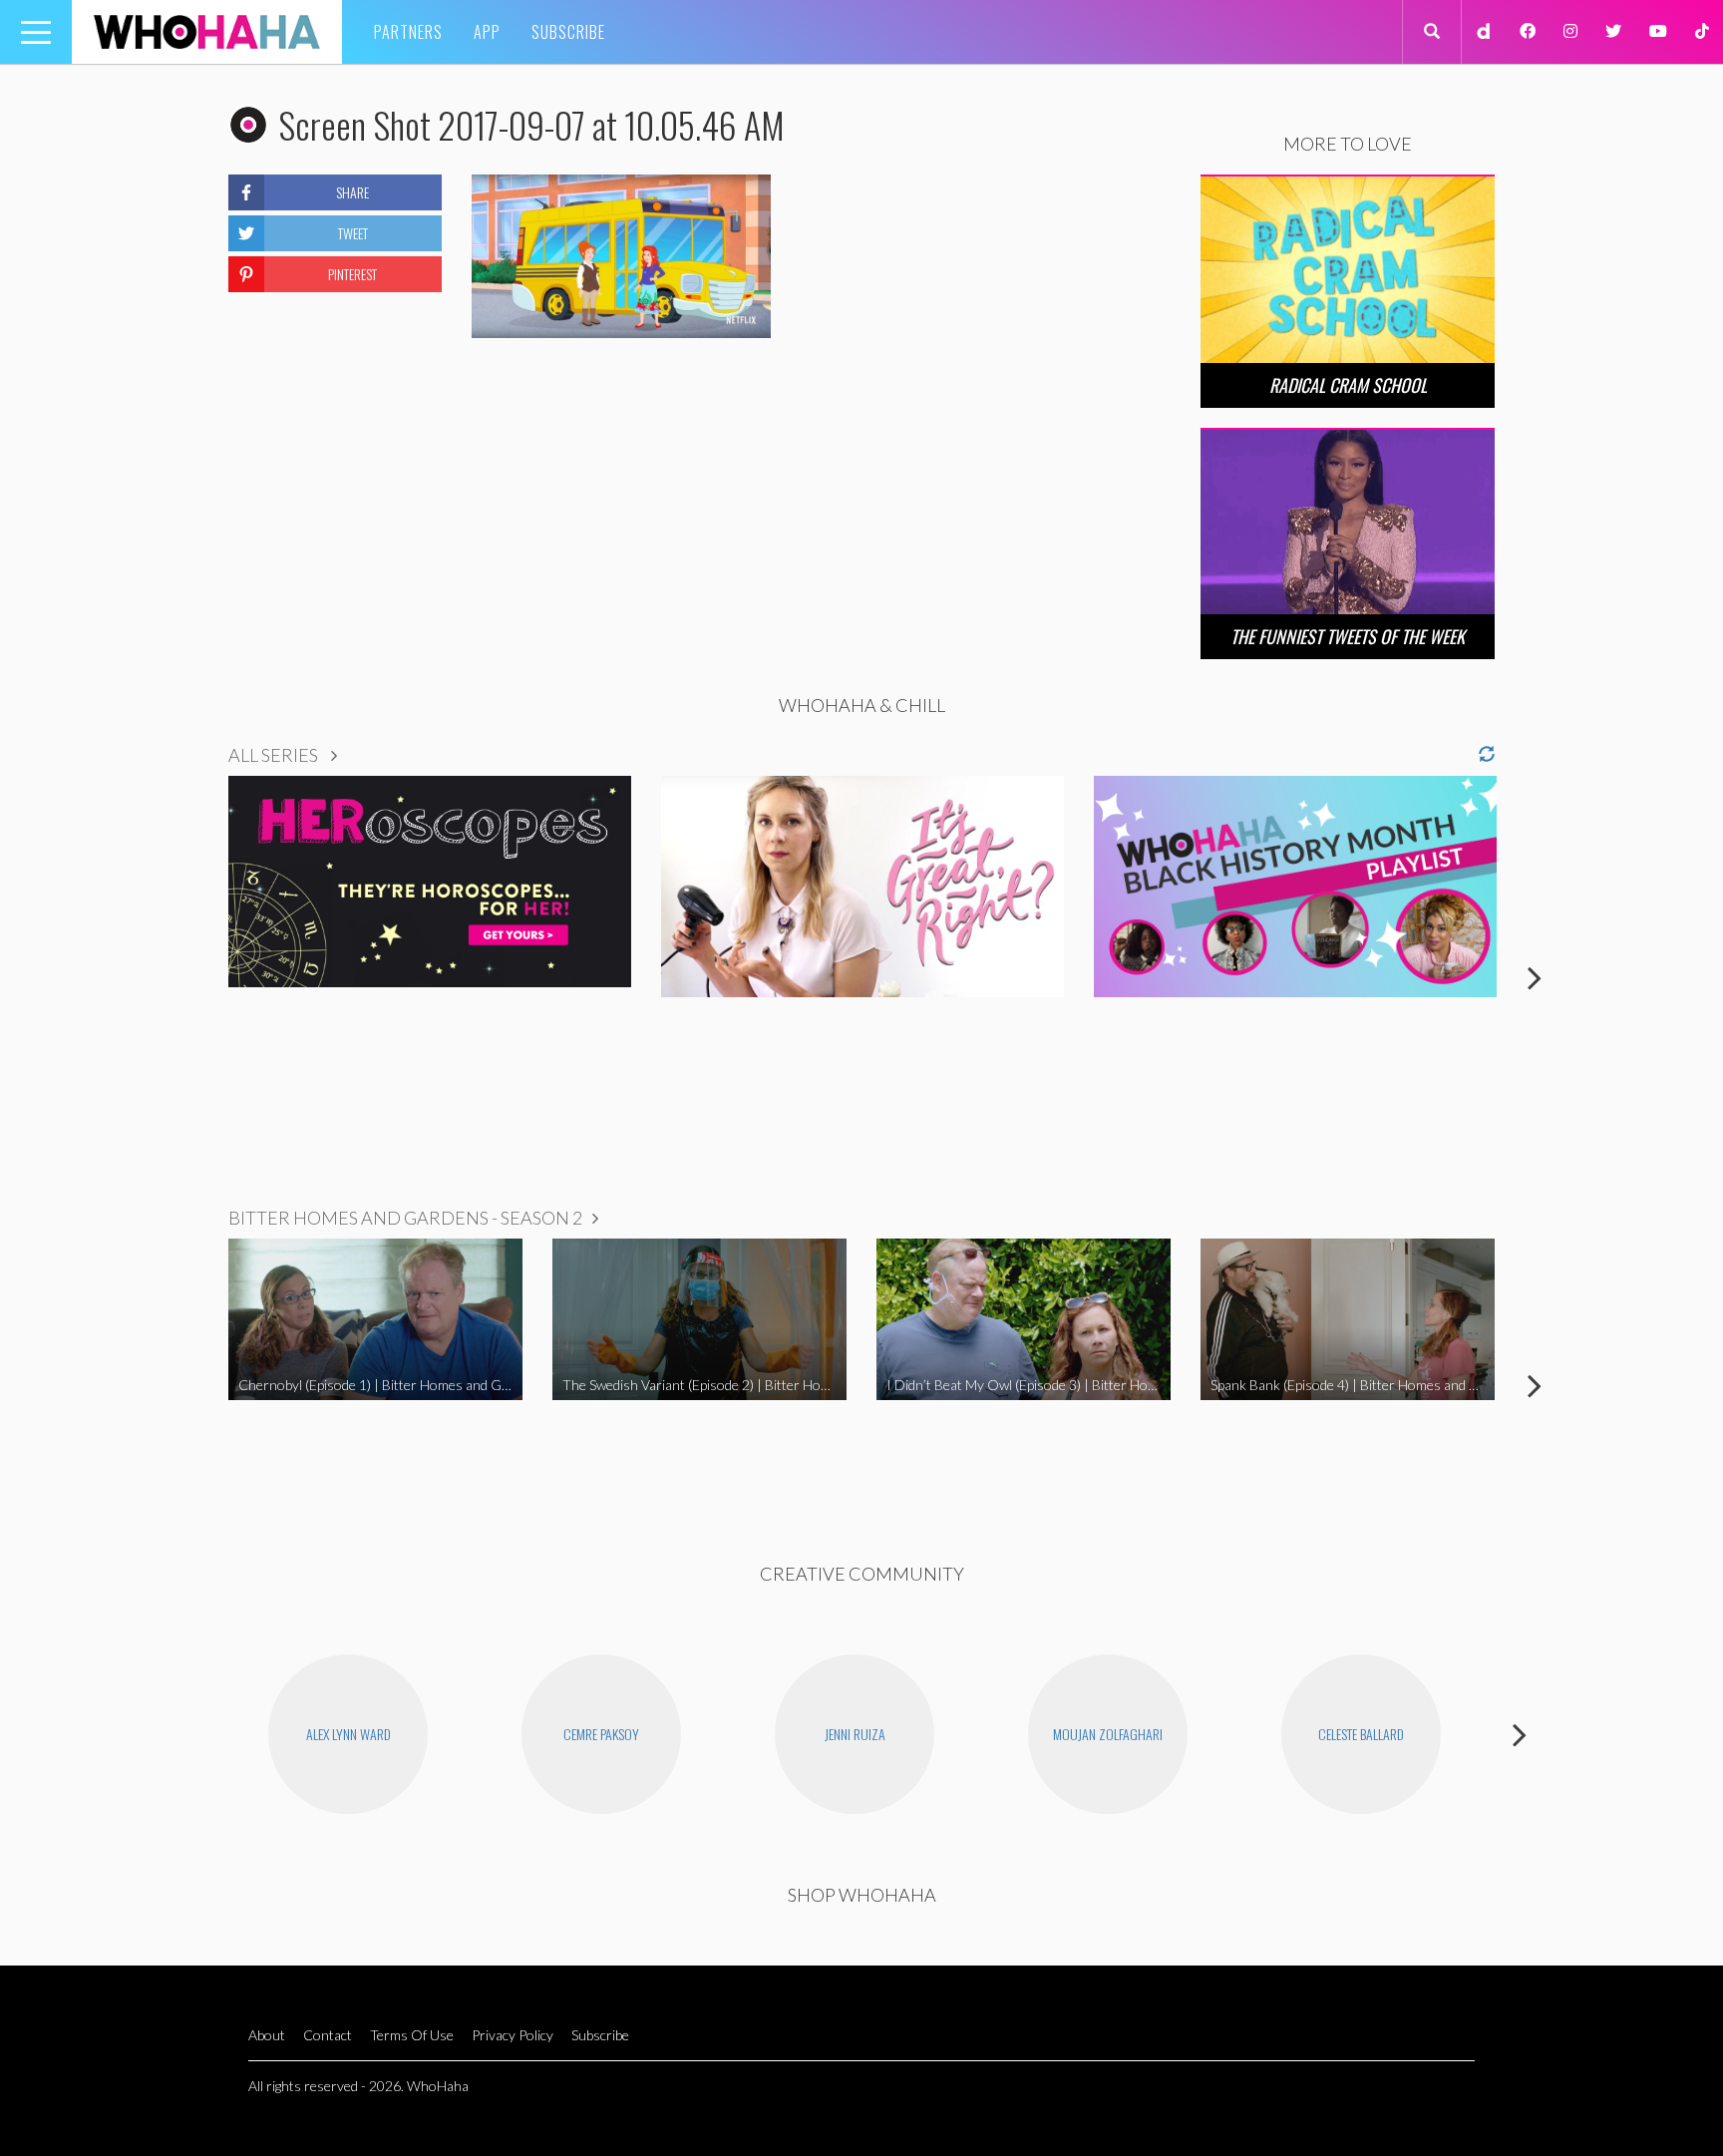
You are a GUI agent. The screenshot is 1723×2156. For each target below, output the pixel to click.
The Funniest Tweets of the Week (1348, 636)
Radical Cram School (1348, 385)
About (267, 2035)
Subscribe (568, 32)
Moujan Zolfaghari (1108, 1734)
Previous (188, 977)
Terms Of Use (412, 2035)
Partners (408, 32)
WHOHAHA (207, 32)
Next (1535, 977)
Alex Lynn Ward (348, 1734)
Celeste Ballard (1361, 1734)
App (487, 32)
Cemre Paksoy (601, 1734)
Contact (328, 2035)
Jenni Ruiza (855, 1734)
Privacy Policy (513, 2035)
